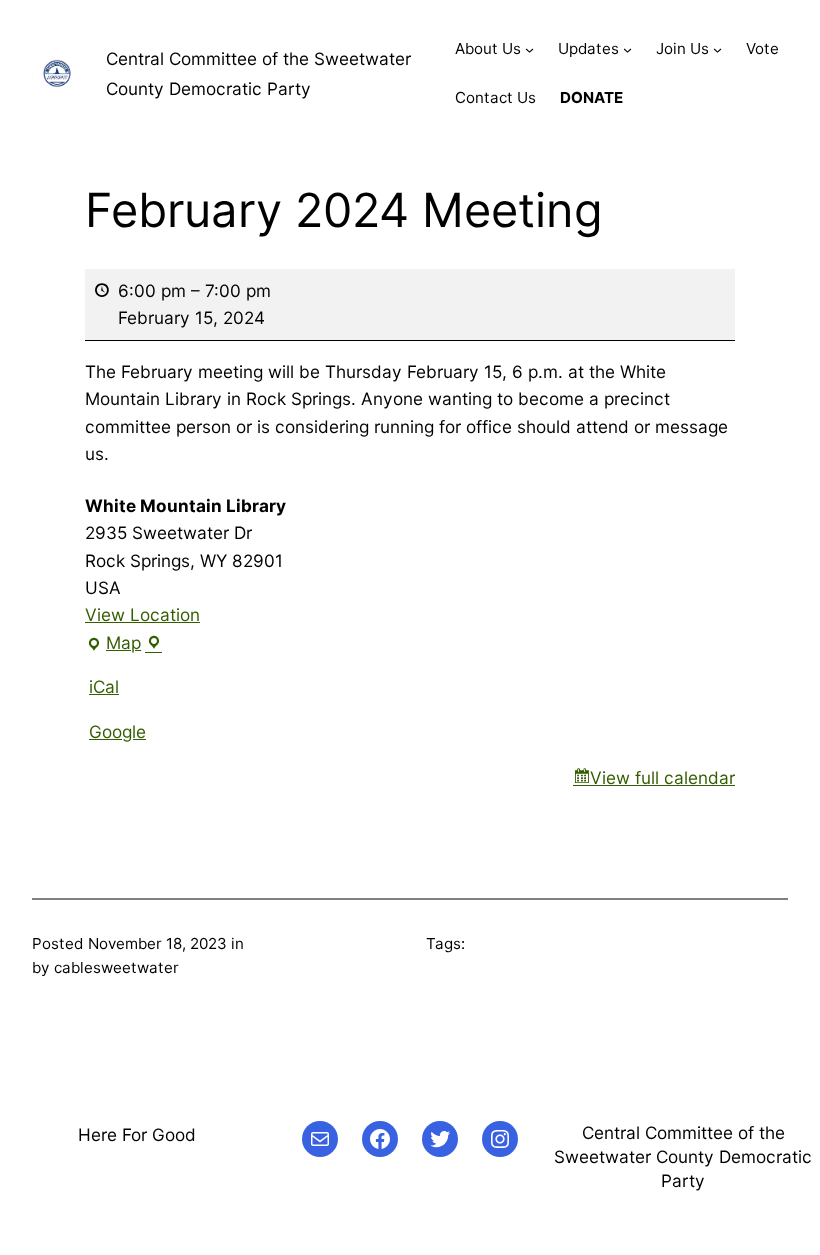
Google (117, 731)
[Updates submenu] (627, 49)
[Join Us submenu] (717, 49)
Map (122, 644)
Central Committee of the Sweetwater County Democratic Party (683, 1156)
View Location (142, 614)
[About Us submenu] (529, 49)
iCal (104, 686)
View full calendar (662, 777)
